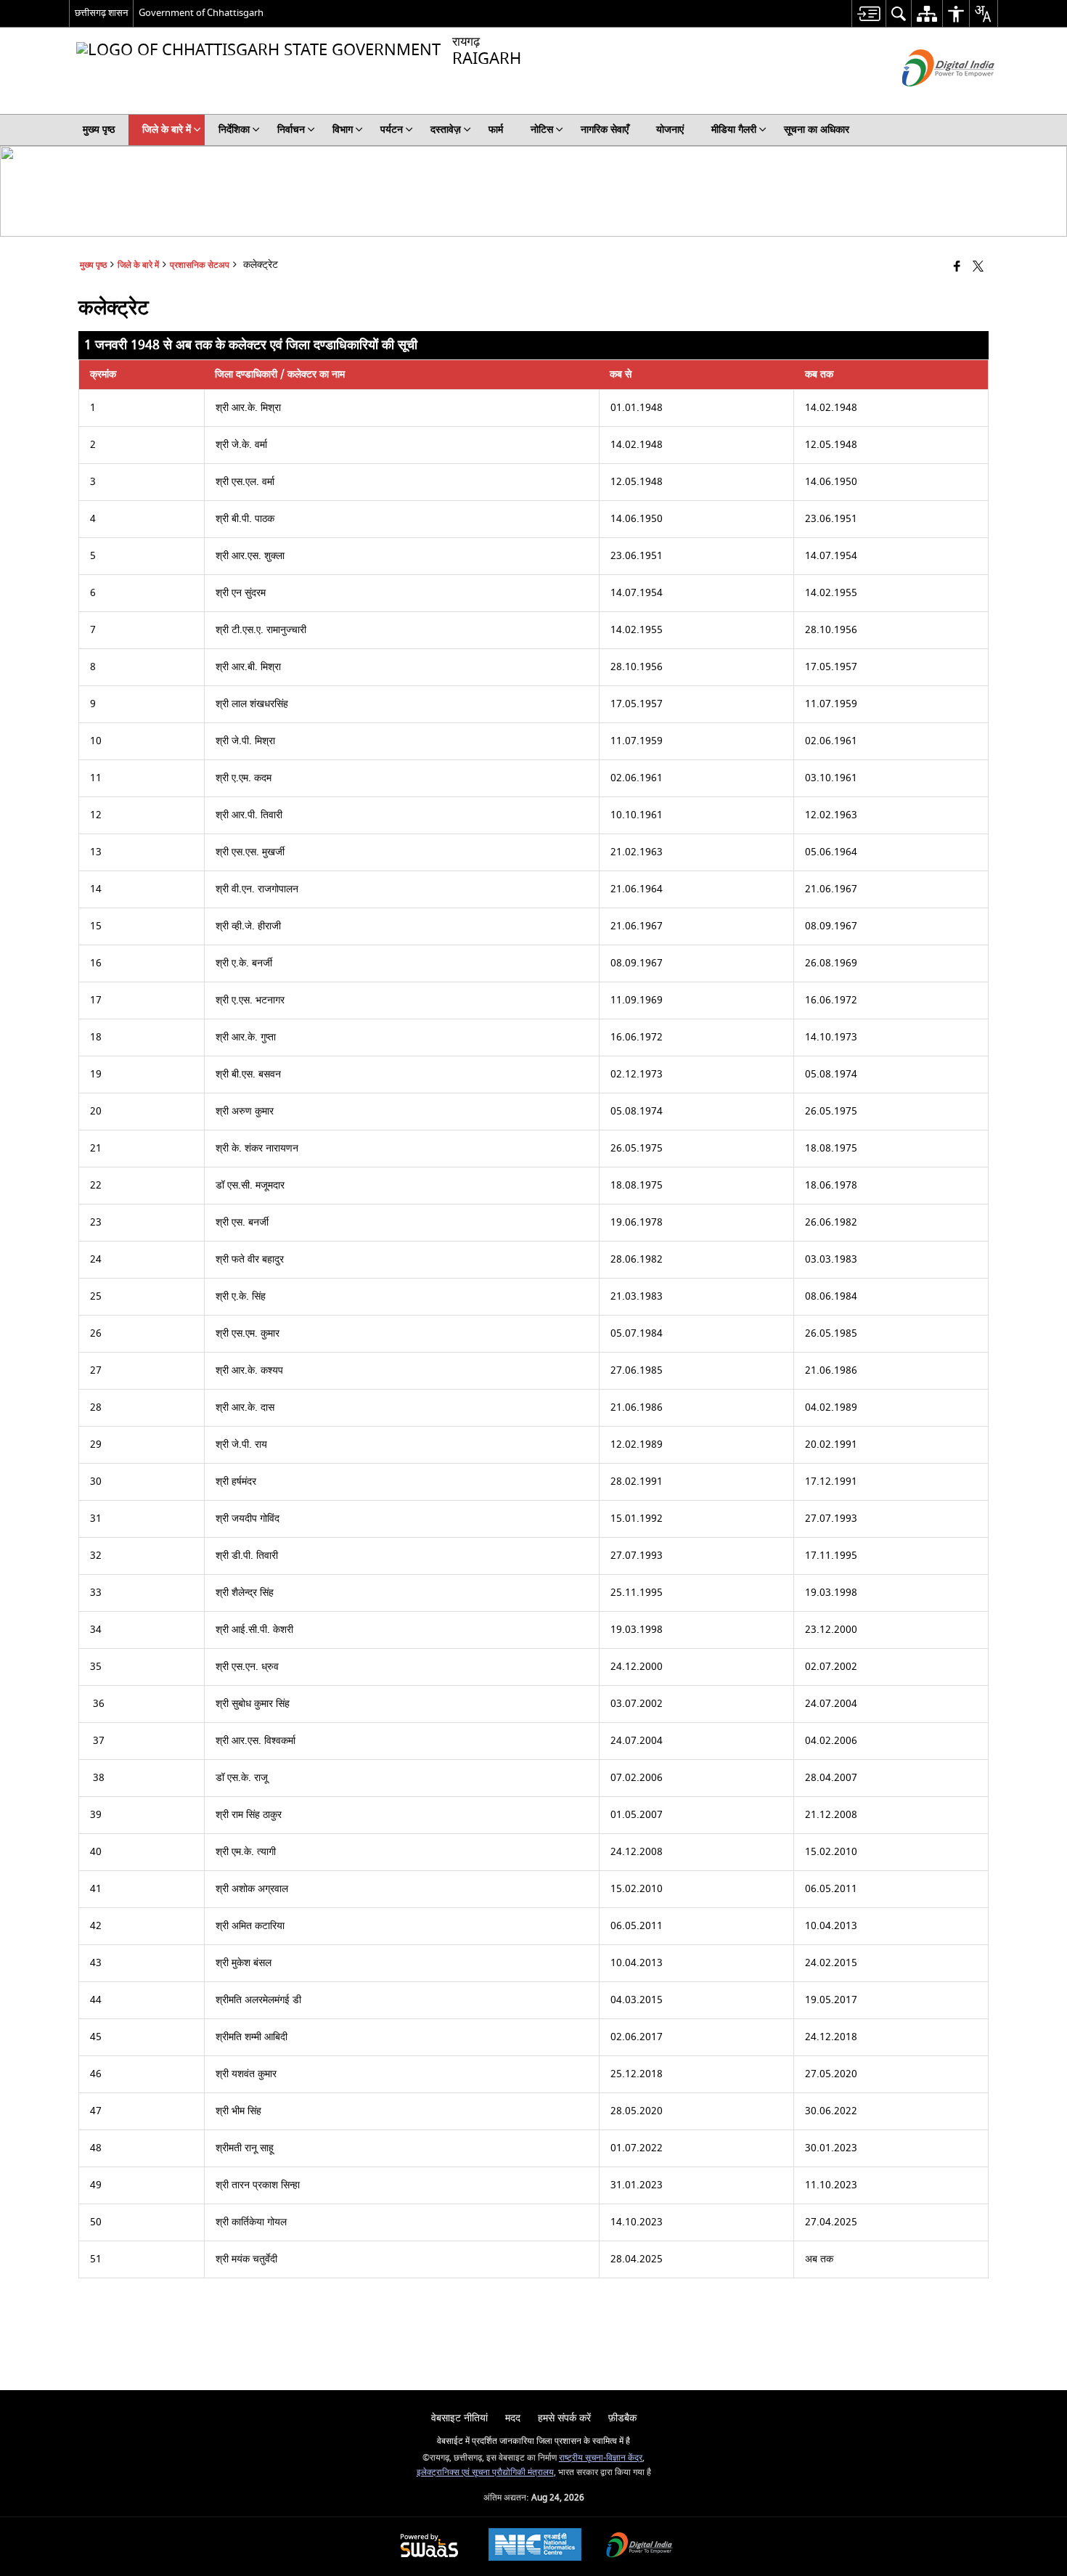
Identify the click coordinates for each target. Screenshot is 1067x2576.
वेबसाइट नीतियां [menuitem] (459, 2418)
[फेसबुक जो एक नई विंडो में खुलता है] (957, 268)
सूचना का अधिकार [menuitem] (817, 130)
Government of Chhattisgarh (201, 13)
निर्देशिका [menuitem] (234, 130)
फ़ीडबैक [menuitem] (622, 2418)
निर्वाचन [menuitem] (291, 130)
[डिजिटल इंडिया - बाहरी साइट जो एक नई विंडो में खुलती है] (930, 99)
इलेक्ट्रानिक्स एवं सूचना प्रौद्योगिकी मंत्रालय (485, 2473)
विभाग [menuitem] (343, 130)
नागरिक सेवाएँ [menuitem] (605, 130)
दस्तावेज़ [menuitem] (446, 130)
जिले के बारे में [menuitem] (167, 130)
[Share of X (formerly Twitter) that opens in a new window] (978, 268)
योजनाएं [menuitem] (670, 130)
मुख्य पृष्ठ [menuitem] (99, 130)
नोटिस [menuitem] (542, 130)
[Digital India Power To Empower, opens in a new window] (639, 2547)
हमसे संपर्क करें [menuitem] (564, 2418)
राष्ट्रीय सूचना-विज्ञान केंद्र (601, 2458)
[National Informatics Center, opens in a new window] (535, 2546)
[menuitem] (868, 13)
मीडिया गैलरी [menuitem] (734, 130)
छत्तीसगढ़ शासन (101, 13)
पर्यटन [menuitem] (392, 130)
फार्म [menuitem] (496, 130)
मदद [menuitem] (513, 2418)
